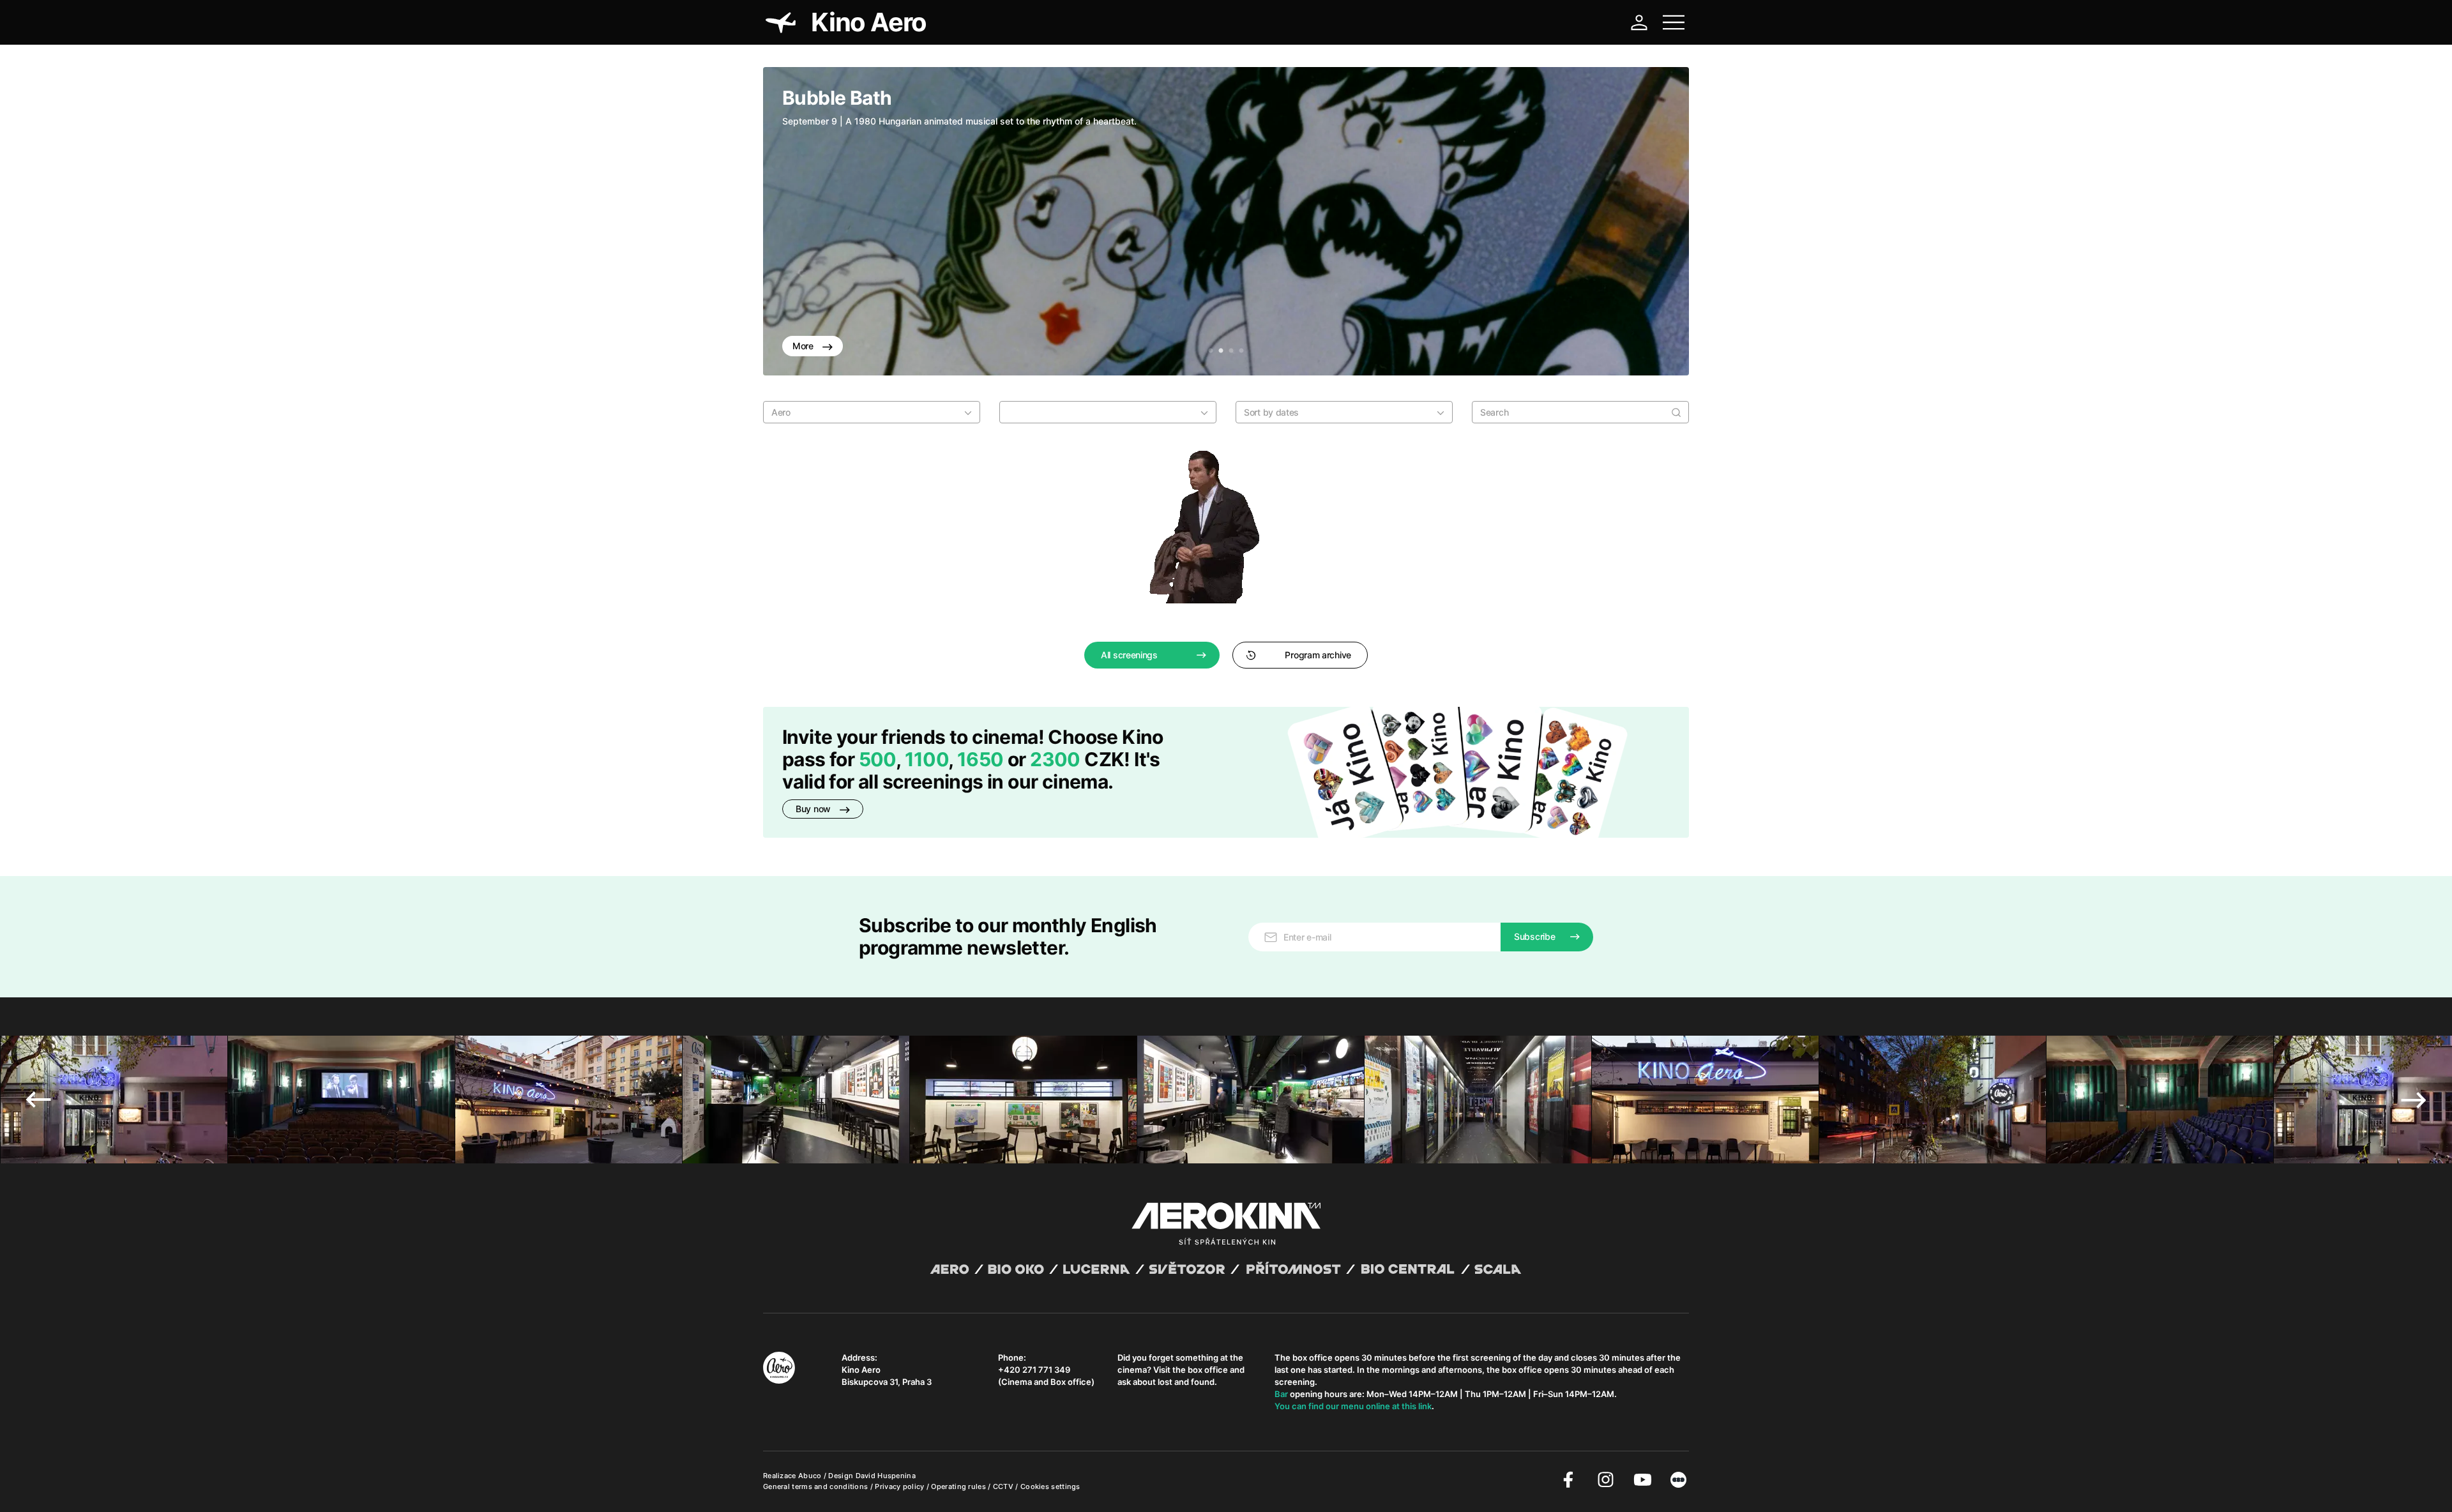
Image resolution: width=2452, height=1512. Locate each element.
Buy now (814, 809)
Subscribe (1534, 936)
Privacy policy (901, 1486)
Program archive (1318, 655)
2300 (1055, 759)
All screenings (1129, 655)
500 (877, 759)
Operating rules (959, 1486)
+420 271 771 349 (1034, 1370)
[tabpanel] (1226, 221)
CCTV (1004, 1486)
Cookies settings (1050, 1486)
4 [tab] (1241, 351)
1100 (927, 759)
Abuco (810, 1476)
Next (1660, 222)
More (804, 346)
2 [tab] (1221, 351)
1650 (982, 759)
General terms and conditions (817, 1486)
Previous (792, 222)
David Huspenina (886, 1476)
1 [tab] (1211, 351)
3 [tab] (1231, 351)
